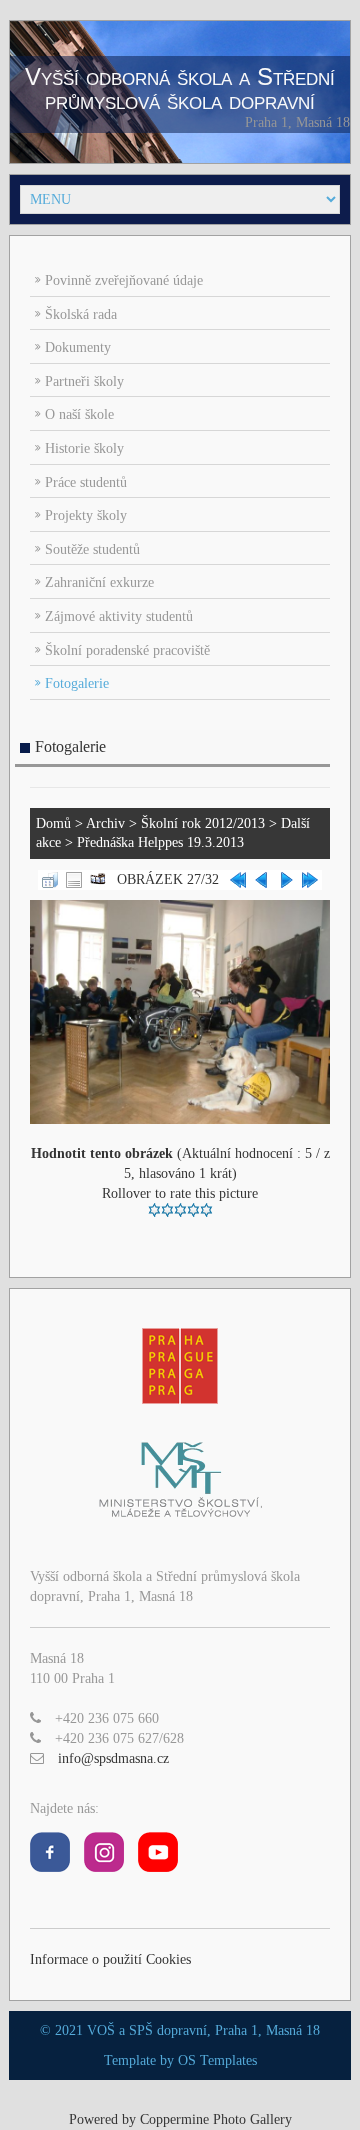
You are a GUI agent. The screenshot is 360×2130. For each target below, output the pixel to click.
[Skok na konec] (310, 878)
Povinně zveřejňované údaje (124, 280)
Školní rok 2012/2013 (203, 823)
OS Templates (217, 2060)
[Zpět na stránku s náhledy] (50, 878)
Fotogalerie (77, 683)
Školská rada (81, 314)
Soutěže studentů (92, 549)
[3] (180, 1210)
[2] (167, 1210)
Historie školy (84, 448)
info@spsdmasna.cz (113, 1758)
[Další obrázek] (286, 878)
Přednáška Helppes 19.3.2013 (160, 842)
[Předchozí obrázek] (262, 878)
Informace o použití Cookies (110, 1959)
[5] (206, 1210)
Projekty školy (86, 515)
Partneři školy (84, 381)
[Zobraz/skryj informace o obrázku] (74, 878)
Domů (53, 823)
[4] (193, 1210)
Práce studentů (86, 482)
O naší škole (79, 414)
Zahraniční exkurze (99, 582)
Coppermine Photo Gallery (216, 2119)
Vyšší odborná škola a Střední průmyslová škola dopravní (180, 88)
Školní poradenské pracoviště (127, 650)
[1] (154, 1210)
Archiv (105, 823)
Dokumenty (78, 347)
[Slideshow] (98, 878)
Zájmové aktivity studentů (119, 616)
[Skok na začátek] (238, 878)
